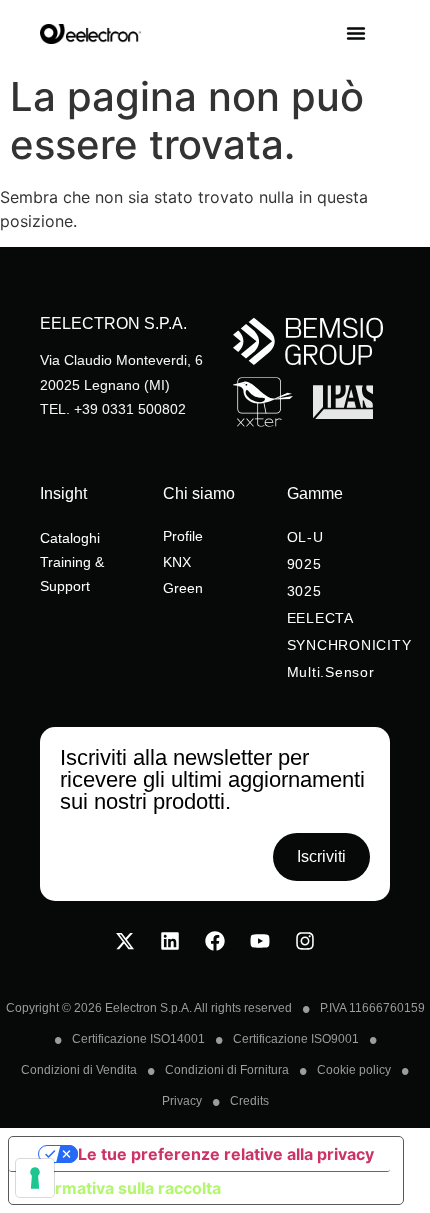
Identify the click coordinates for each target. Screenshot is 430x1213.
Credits (249, 1101)
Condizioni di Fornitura (227, 1070)
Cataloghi (70, 538)
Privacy (182, 1101)
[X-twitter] (125, 941)
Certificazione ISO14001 (138, 1039)
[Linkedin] (170, 941)
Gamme (315, 493)
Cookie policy (354, 1070)
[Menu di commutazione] (368, 33)
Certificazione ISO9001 (296, 1039)
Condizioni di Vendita (79, 1070)
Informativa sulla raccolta (123, 1188)
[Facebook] (215, 941)
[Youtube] (260, 941)
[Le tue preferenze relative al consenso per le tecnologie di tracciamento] (35, 1178)
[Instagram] (305, 941)
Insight (63, 493)
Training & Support (72, 574)
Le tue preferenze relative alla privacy (226, 1154)
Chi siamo (199, 493)
